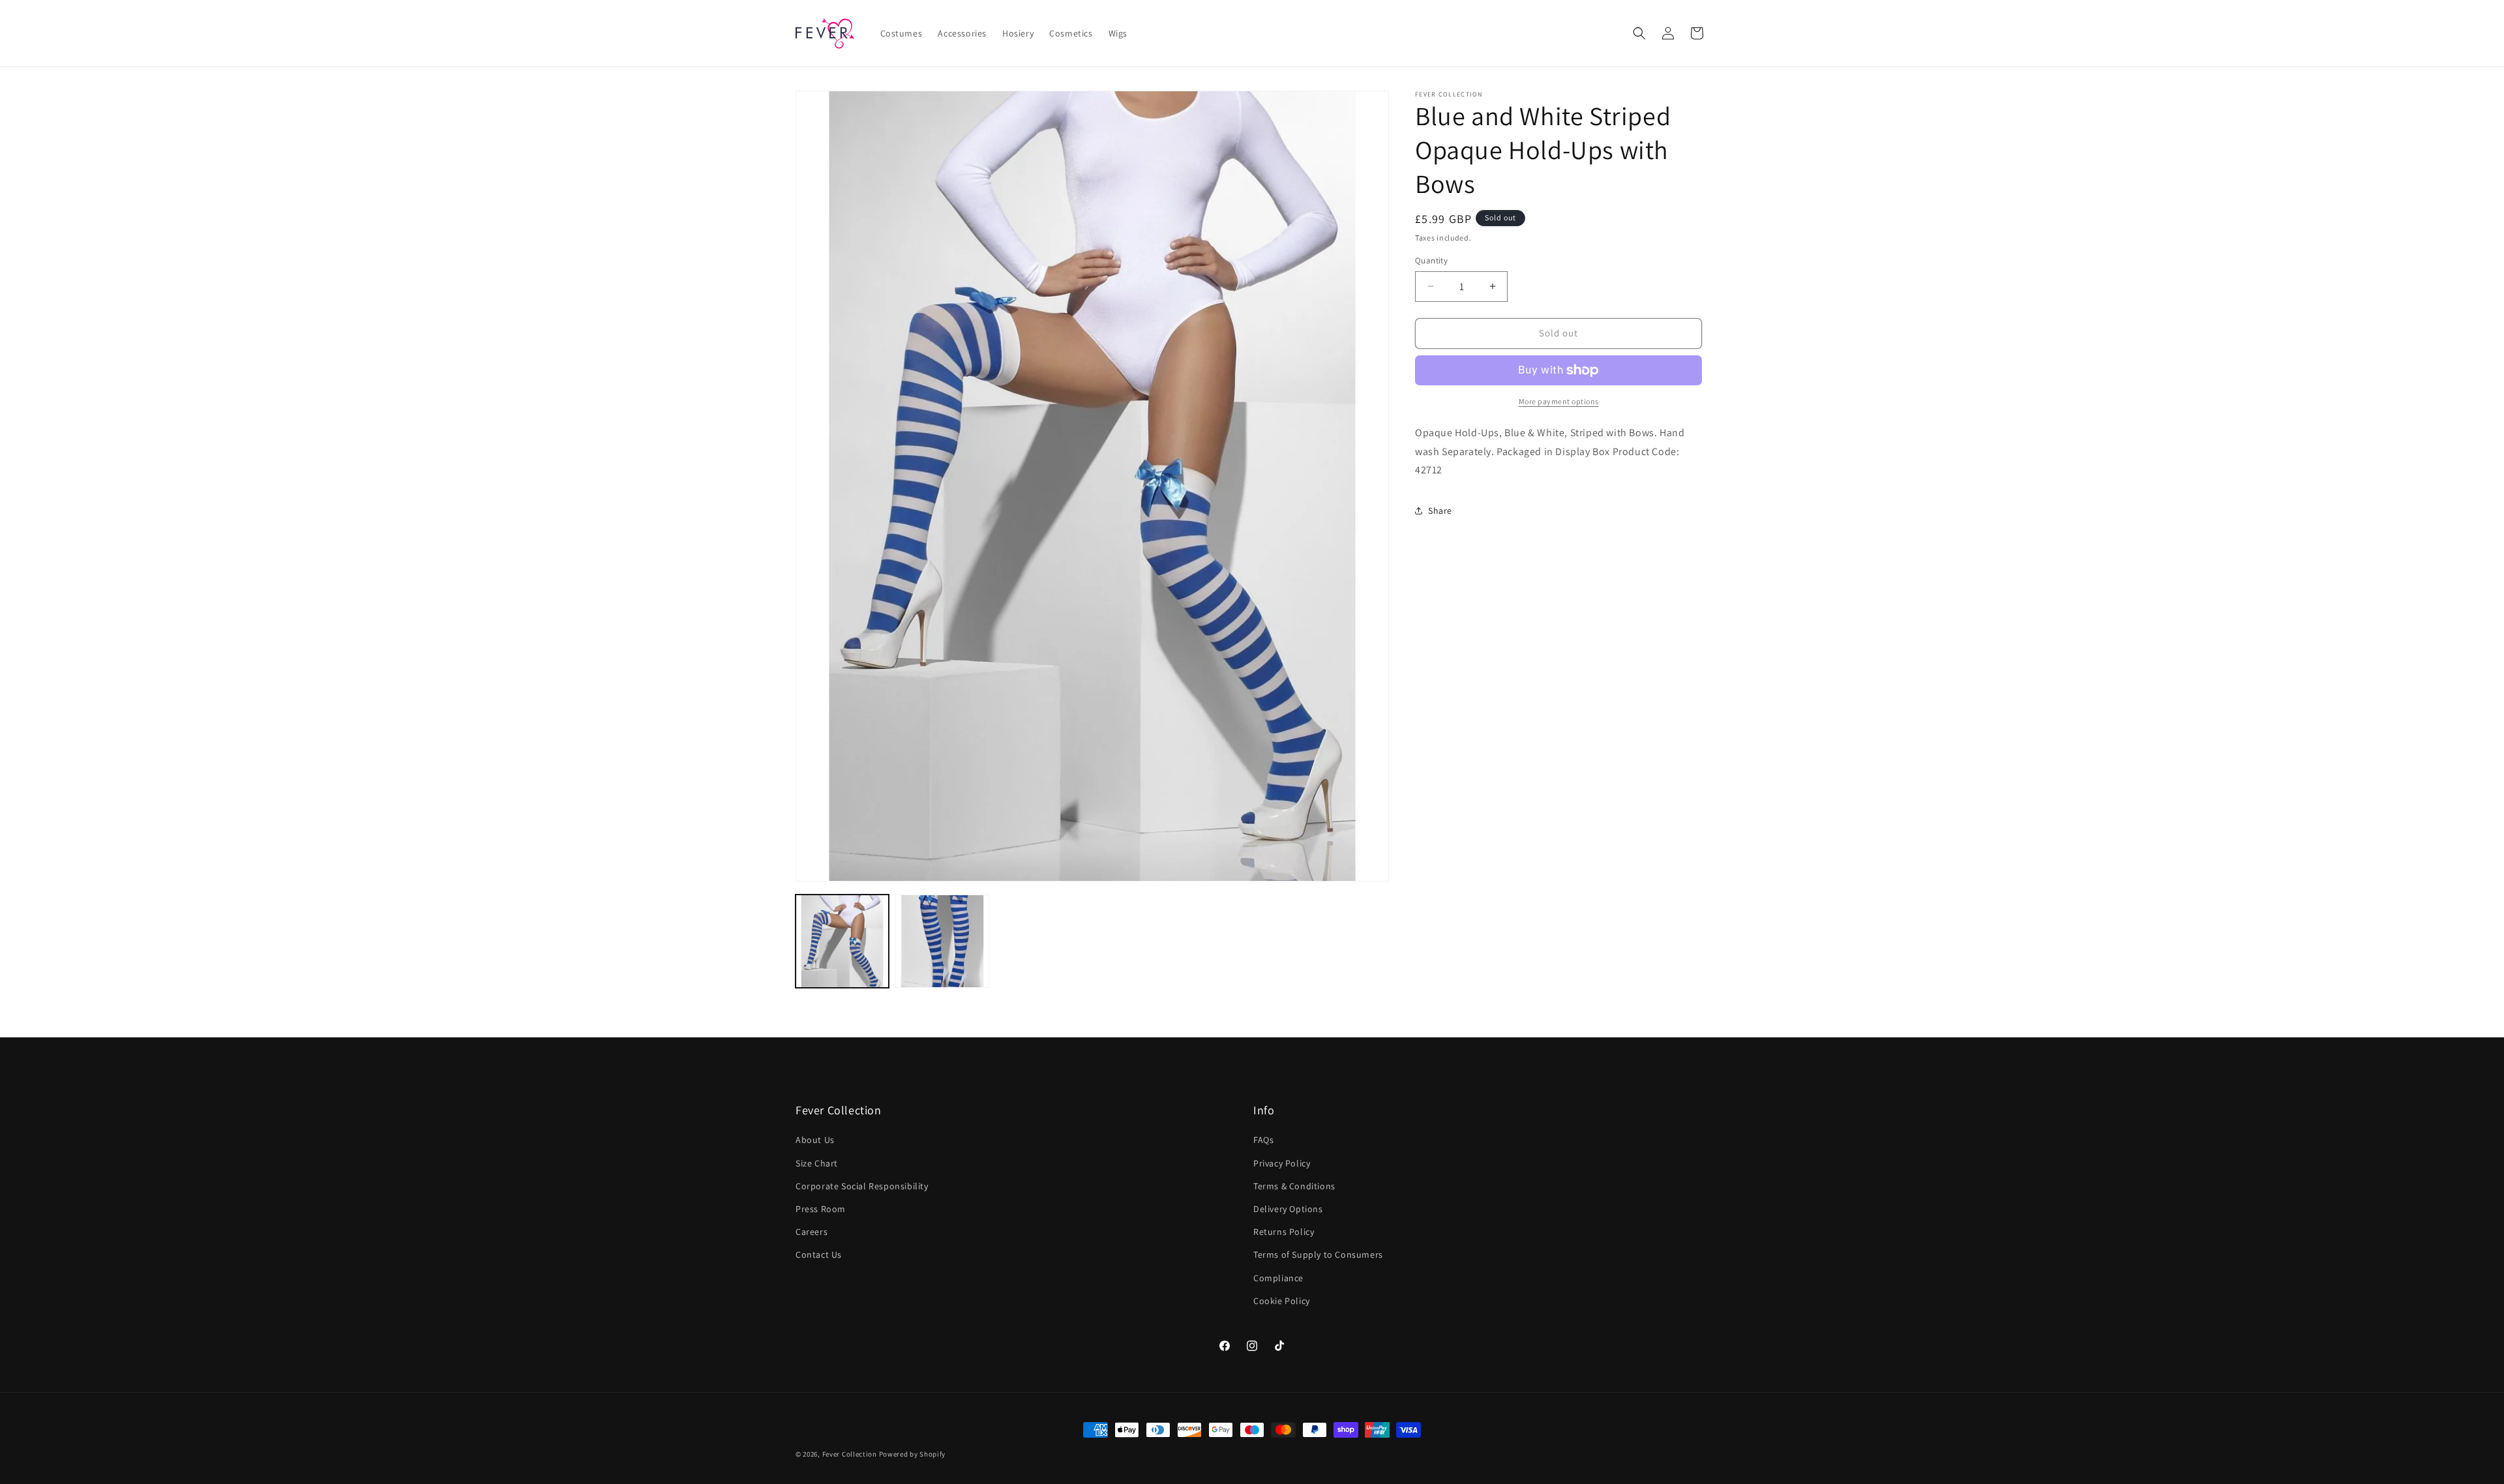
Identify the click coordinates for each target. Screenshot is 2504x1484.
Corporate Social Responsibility (862, 1186)
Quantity (1431, 260)
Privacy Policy (1282, 1163)
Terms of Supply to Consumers (1318, 1254)
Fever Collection (850, 1454)
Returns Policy (1284, 1232)
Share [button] (1440, 511)
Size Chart (817, 1163)
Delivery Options (1288, 1209)
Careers (812, 1232)
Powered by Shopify (913, 1454)
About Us (815, 1140)
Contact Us (819, 1254)
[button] (1639, 33)
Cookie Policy (1282, 1301)
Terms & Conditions (1294, 1186)
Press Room (821, 1209)
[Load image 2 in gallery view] (942, 941)
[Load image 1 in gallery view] (842, 941)
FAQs (1263, 1140)
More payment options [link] (1559, 401)
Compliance (1278, 1278)
